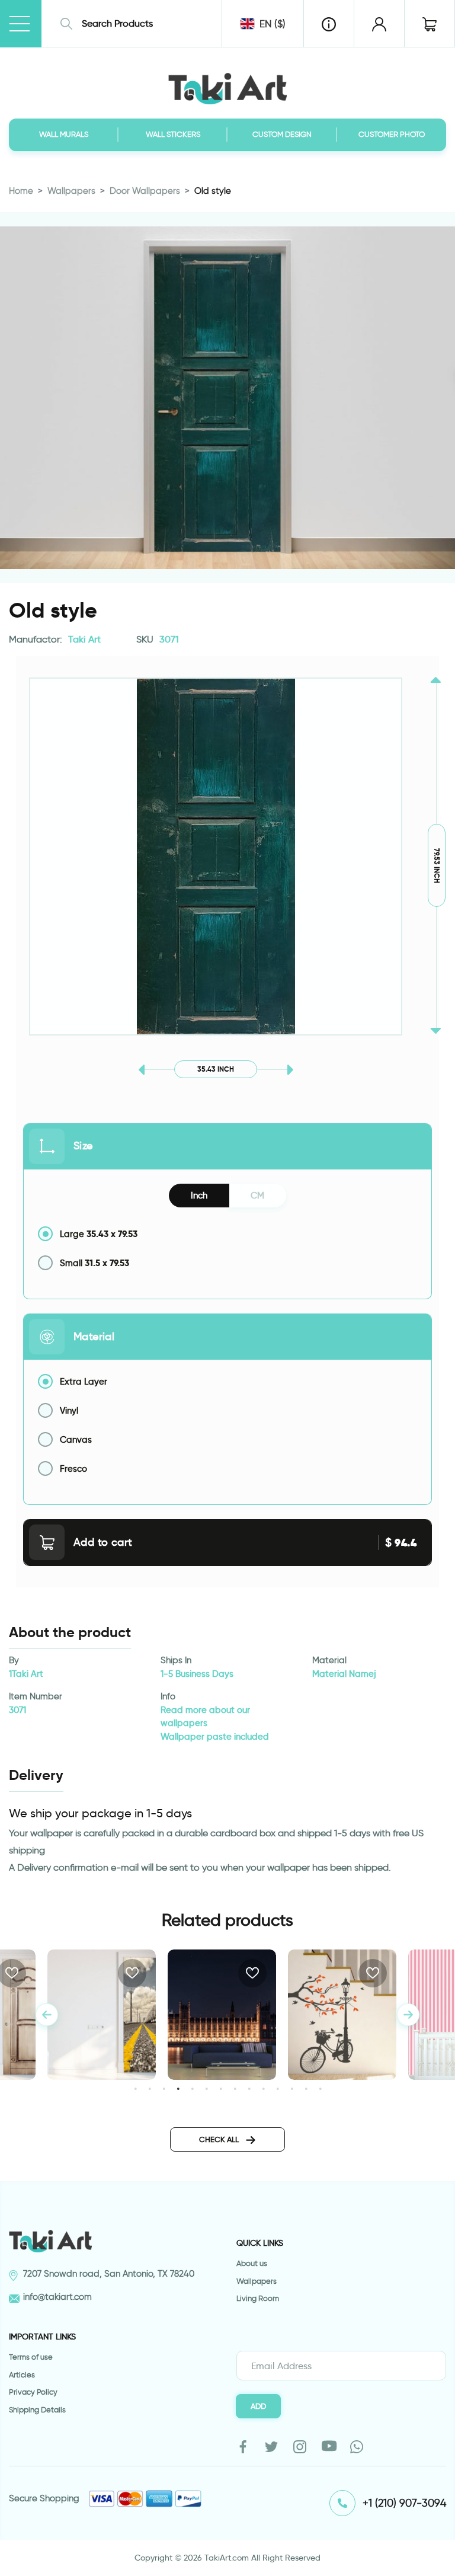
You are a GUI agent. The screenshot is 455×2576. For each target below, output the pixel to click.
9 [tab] (249, 2088)
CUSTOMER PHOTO (392, 134)
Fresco (73, 1469)
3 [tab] (164, 2088)
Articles (22, 2375)
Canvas (76, 1440)
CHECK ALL (220, 2139)
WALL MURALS (64, 134)
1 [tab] (135, 2088)
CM (257, 1196)
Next (408, 2015)
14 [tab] (320, 2088)
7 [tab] (221, 2088)
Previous (47, 2015)
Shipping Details (37, 2410)
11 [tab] (278, 2088)
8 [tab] (235, 2088)
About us (252, 2263)
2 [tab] (150, 2088)
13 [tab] (306, 2088)
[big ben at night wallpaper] (222, 2015)
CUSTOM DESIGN (282, 134)
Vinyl (69, 1411)
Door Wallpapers (145, 191)
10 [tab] (263, 2088)
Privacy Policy (33, 2392)
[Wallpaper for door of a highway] (102, 2015)
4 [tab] (178, 2088)
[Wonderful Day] (342, 2015)
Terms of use (31, 2357)
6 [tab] (206, 2088)
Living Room (258, 2298)
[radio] (227, 1234)
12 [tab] (292, 2088)
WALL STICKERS (173, 134)
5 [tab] (192, 2088)
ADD (258, 2406)
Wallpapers (71, 191)
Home (21, 191)
